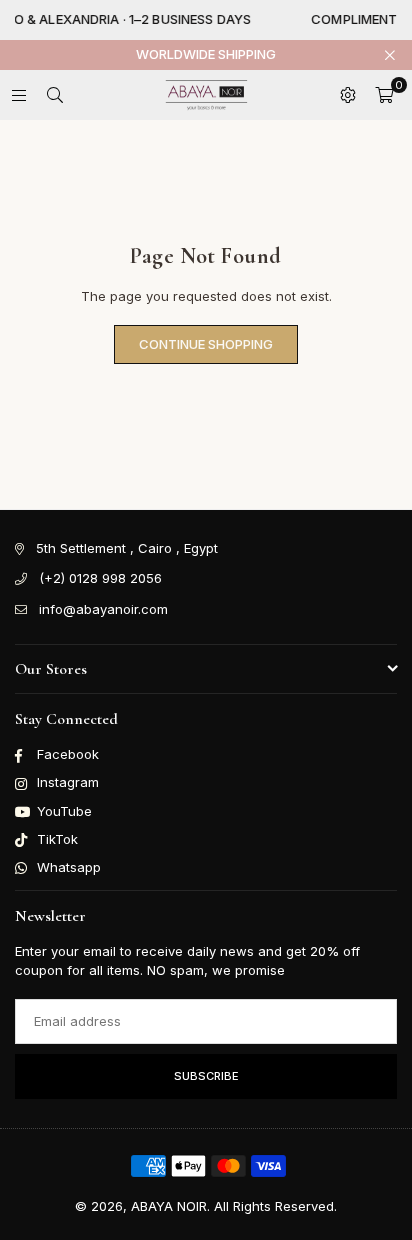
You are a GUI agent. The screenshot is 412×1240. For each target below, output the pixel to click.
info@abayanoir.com (103, 609)
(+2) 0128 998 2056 (100, 578)
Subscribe (206, 1076)
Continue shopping (206, 344)
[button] (384, 95)
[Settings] (348, 95)
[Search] (55, 95)
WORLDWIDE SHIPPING (206, 54)
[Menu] (19, 95)
